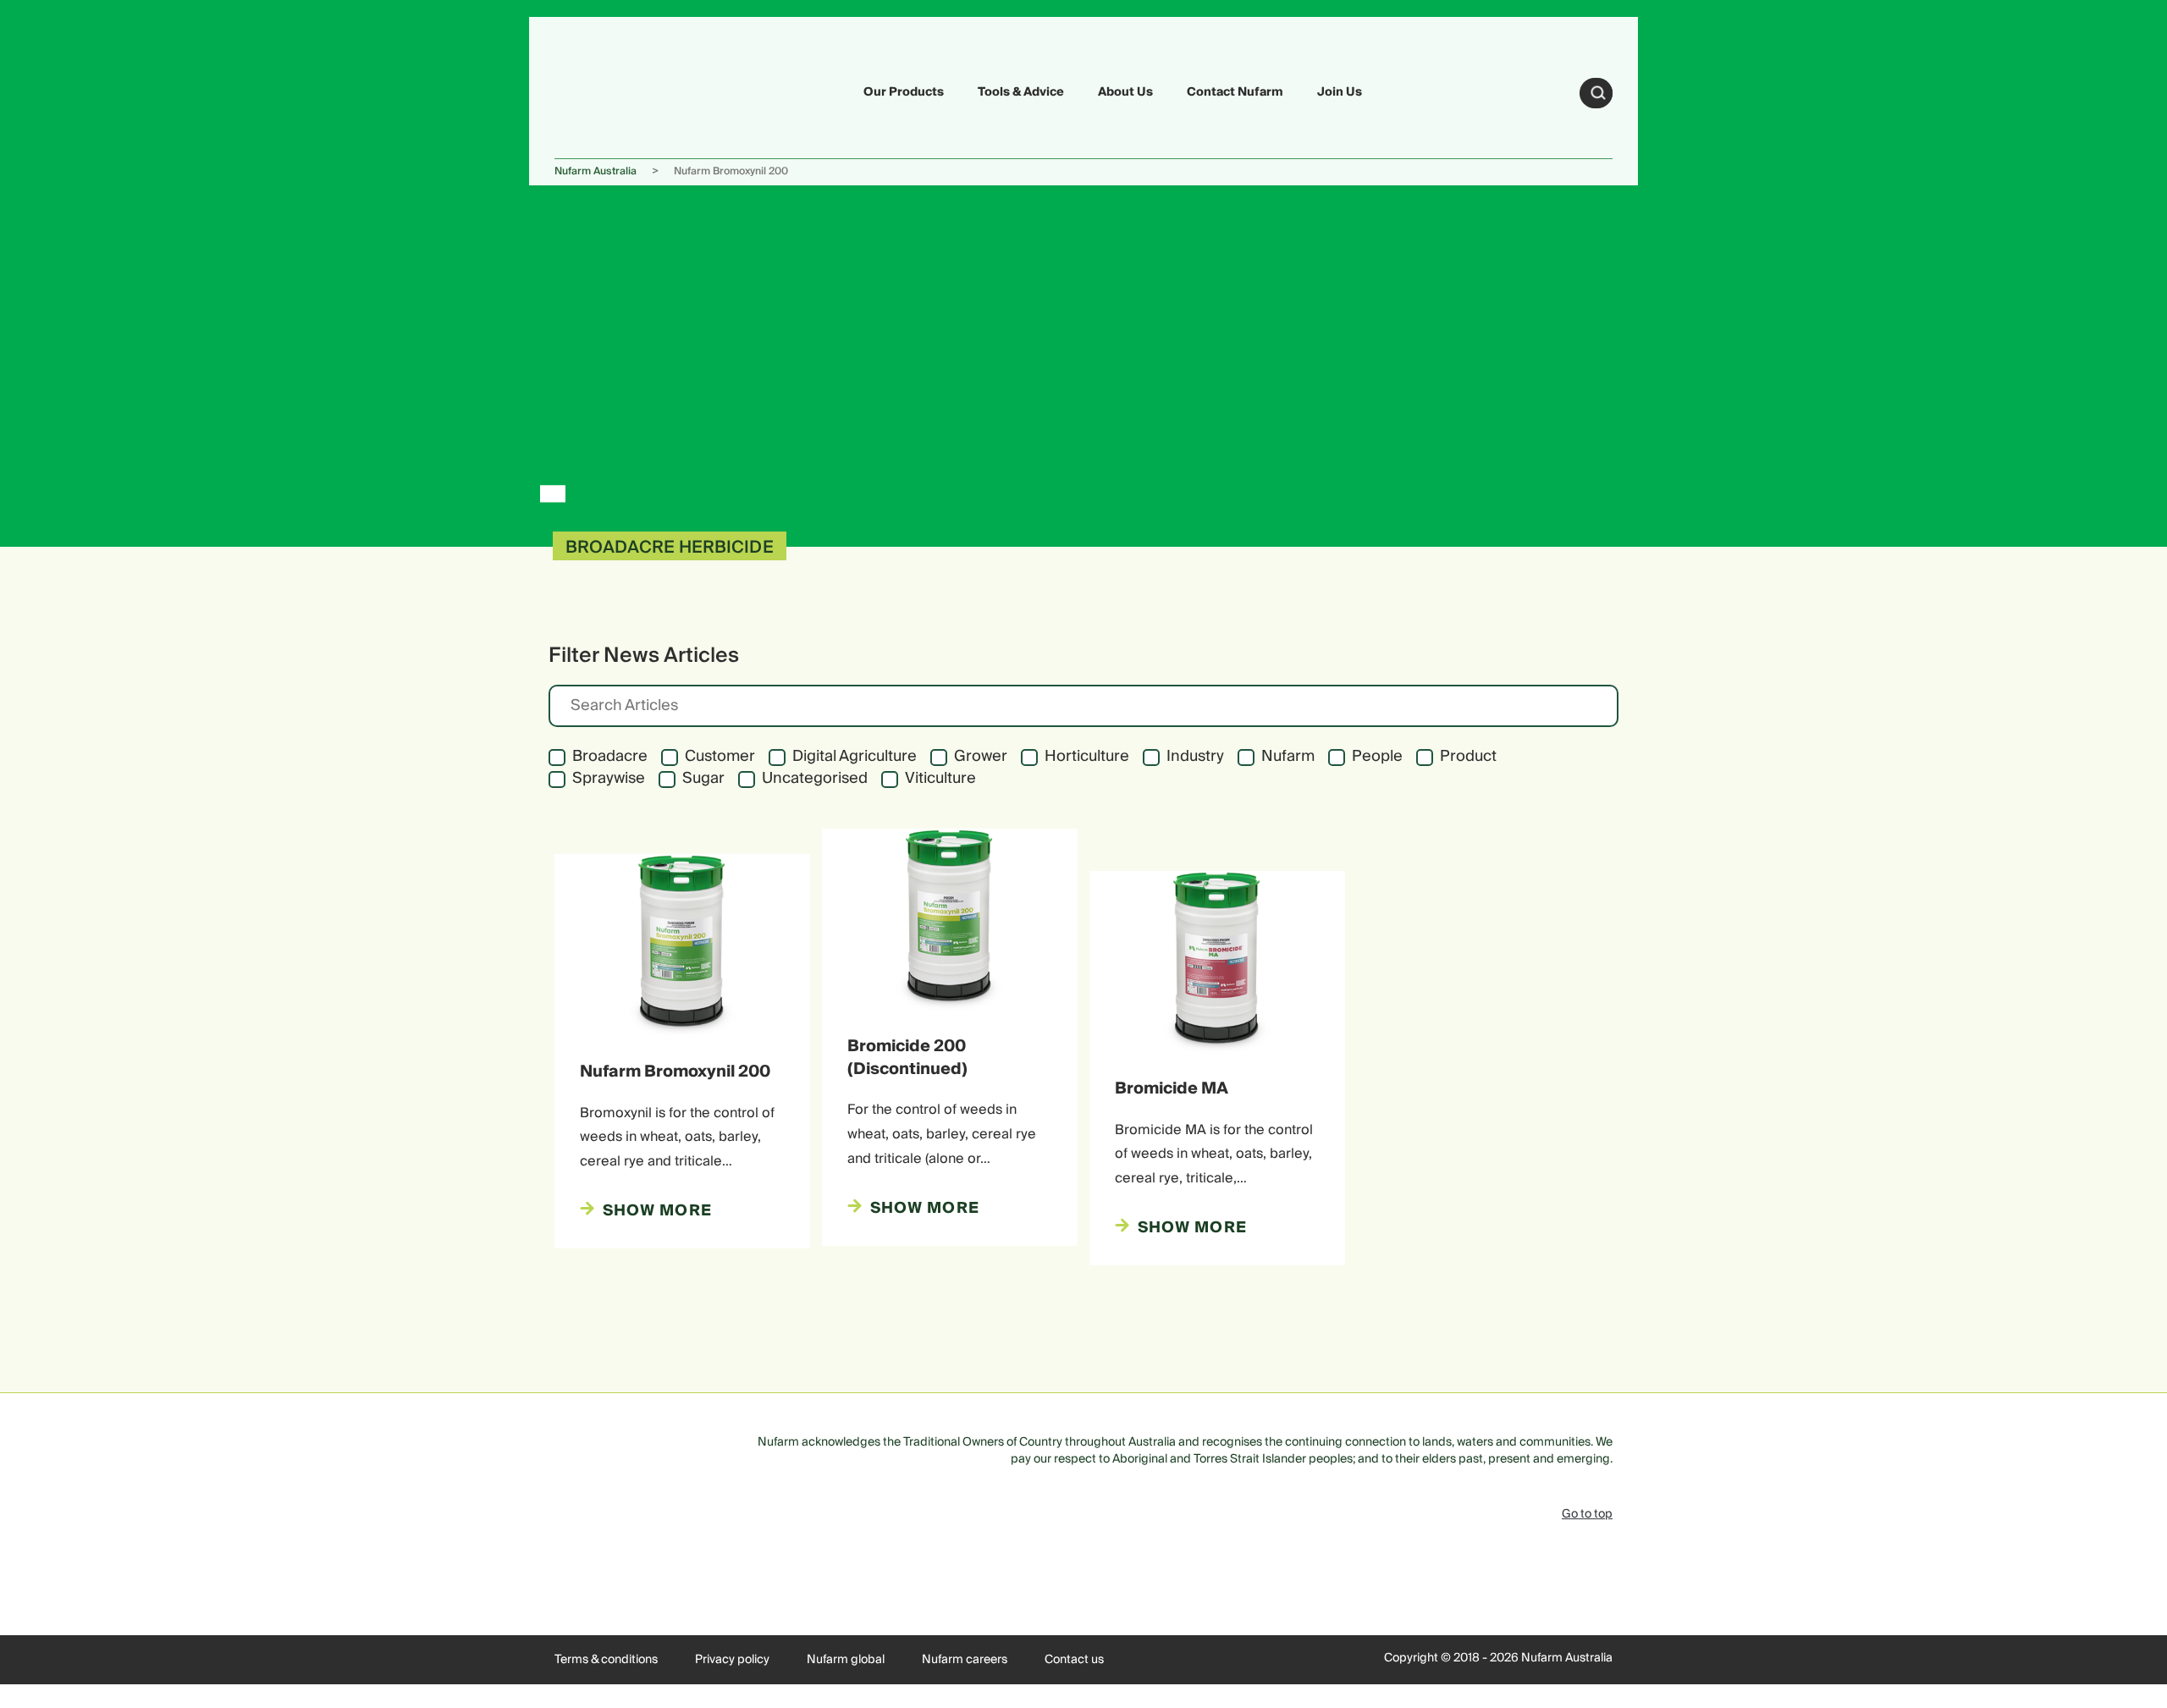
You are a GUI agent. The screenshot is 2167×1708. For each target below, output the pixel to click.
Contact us (1074, 1660)
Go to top (1587, 1514)
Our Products (904, 92)
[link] (594, 90)
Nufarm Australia (596, 171)
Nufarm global (846, 1660)
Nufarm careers (965, 1660)
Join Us (1340, 92)
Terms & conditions (606, 1660)
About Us (1125, 92)
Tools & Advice (1021, 92)
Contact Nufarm (1235, 92)
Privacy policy (732, 1660)
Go (1598, 93)
